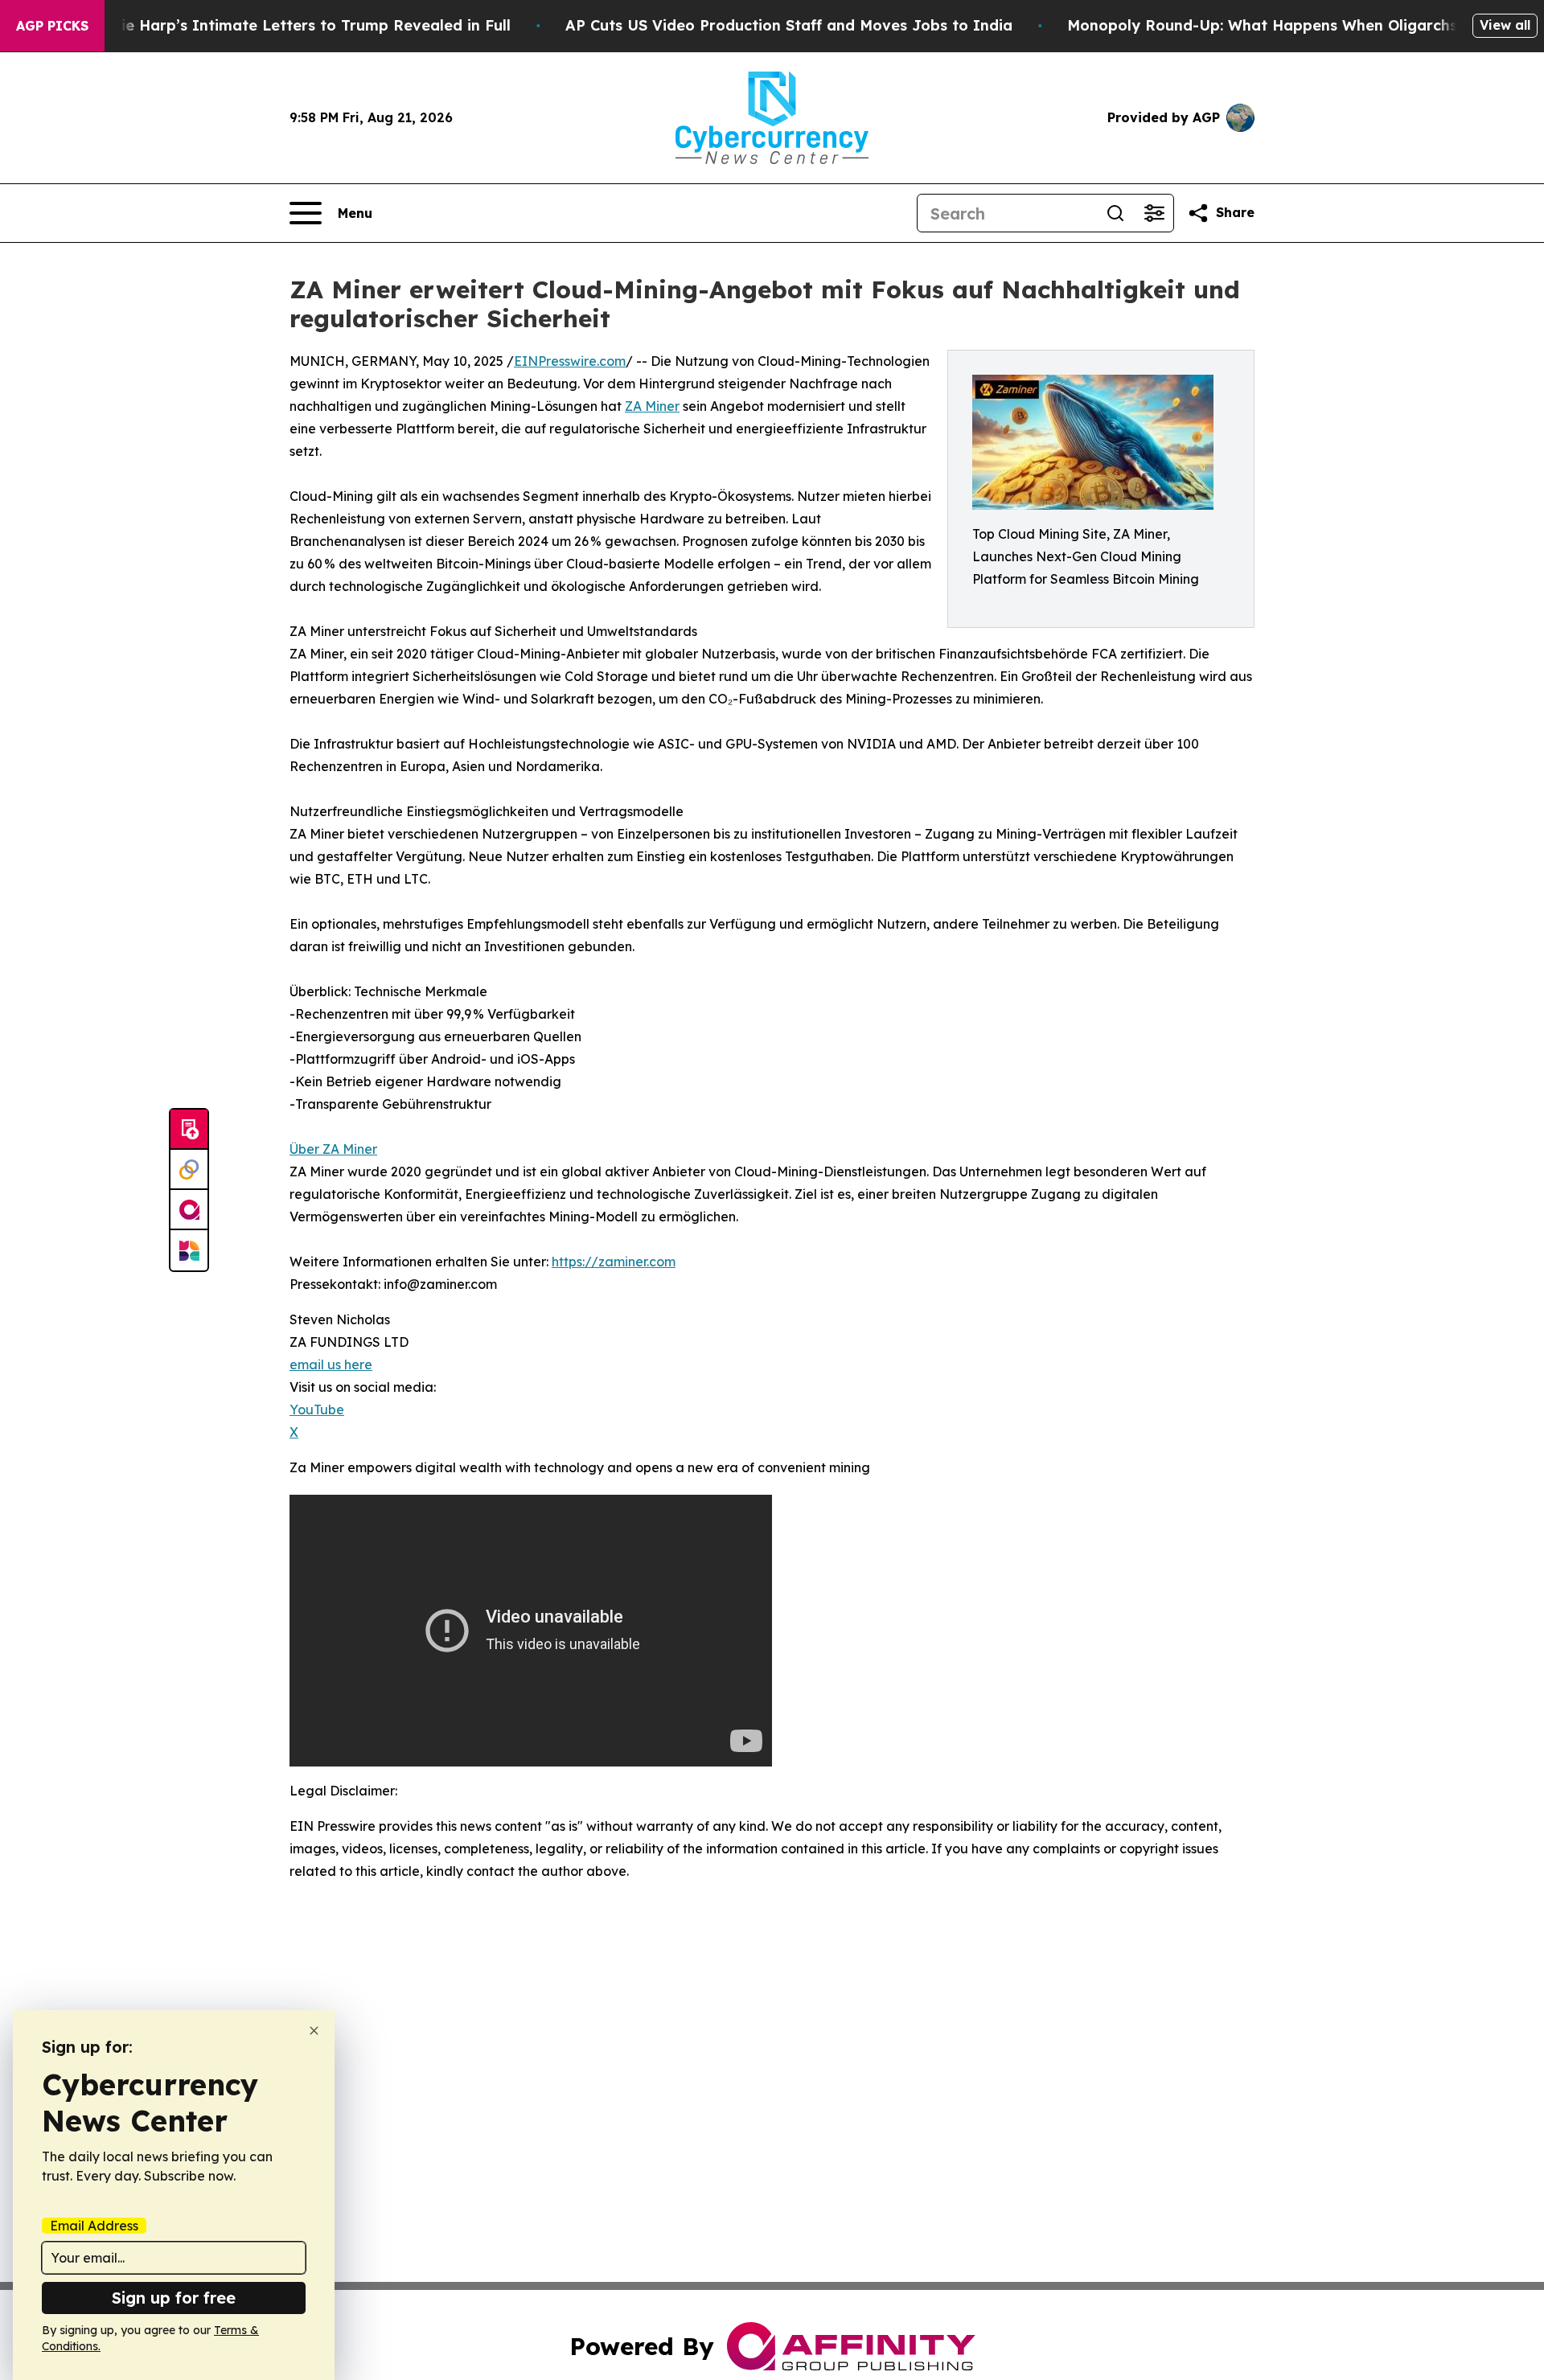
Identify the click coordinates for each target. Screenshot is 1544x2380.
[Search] (1115, 213)
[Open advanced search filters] (1154, 213)
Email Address (94, 2226)
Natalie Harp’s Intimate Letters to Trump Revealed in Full (295, 25)
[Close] (314, 2031)
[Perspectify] (189, 1170)
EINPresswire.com (570, 361)
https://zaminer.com (614, 1262)
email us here (331, 1364)
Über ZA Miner (333, 1149)
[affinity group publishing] (189, 1210)
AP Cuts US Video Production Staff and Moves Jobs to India (789, 25)
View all (1505, 25)
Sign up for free (174, 2298)
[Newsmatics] (189, 1250)
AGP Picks (52, 26)
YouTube (317, 1410)
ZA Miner (652, 406)
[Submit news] (189, 1130)
